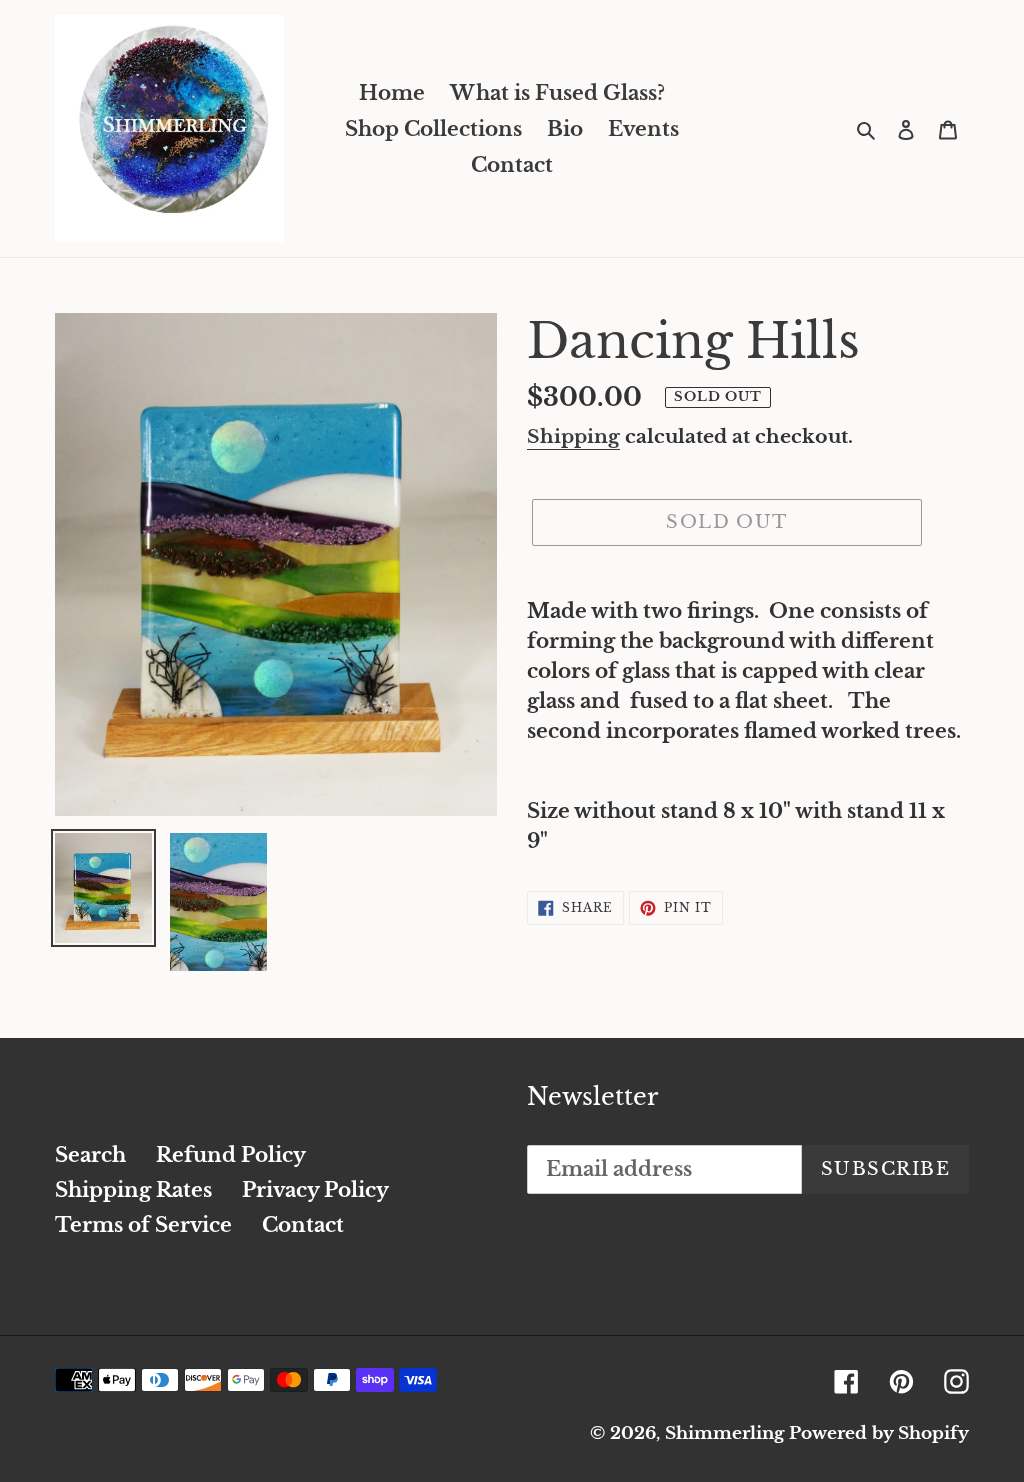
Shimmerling (724, 1433)
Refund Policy (231, 1155)
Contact (303, 1225)
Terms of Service (143, 1225)
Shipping (573, 436)
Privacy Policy (315, 1190)
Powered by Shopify (879, 1433)
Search (90, 1155)
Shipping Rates (133, 1190)
